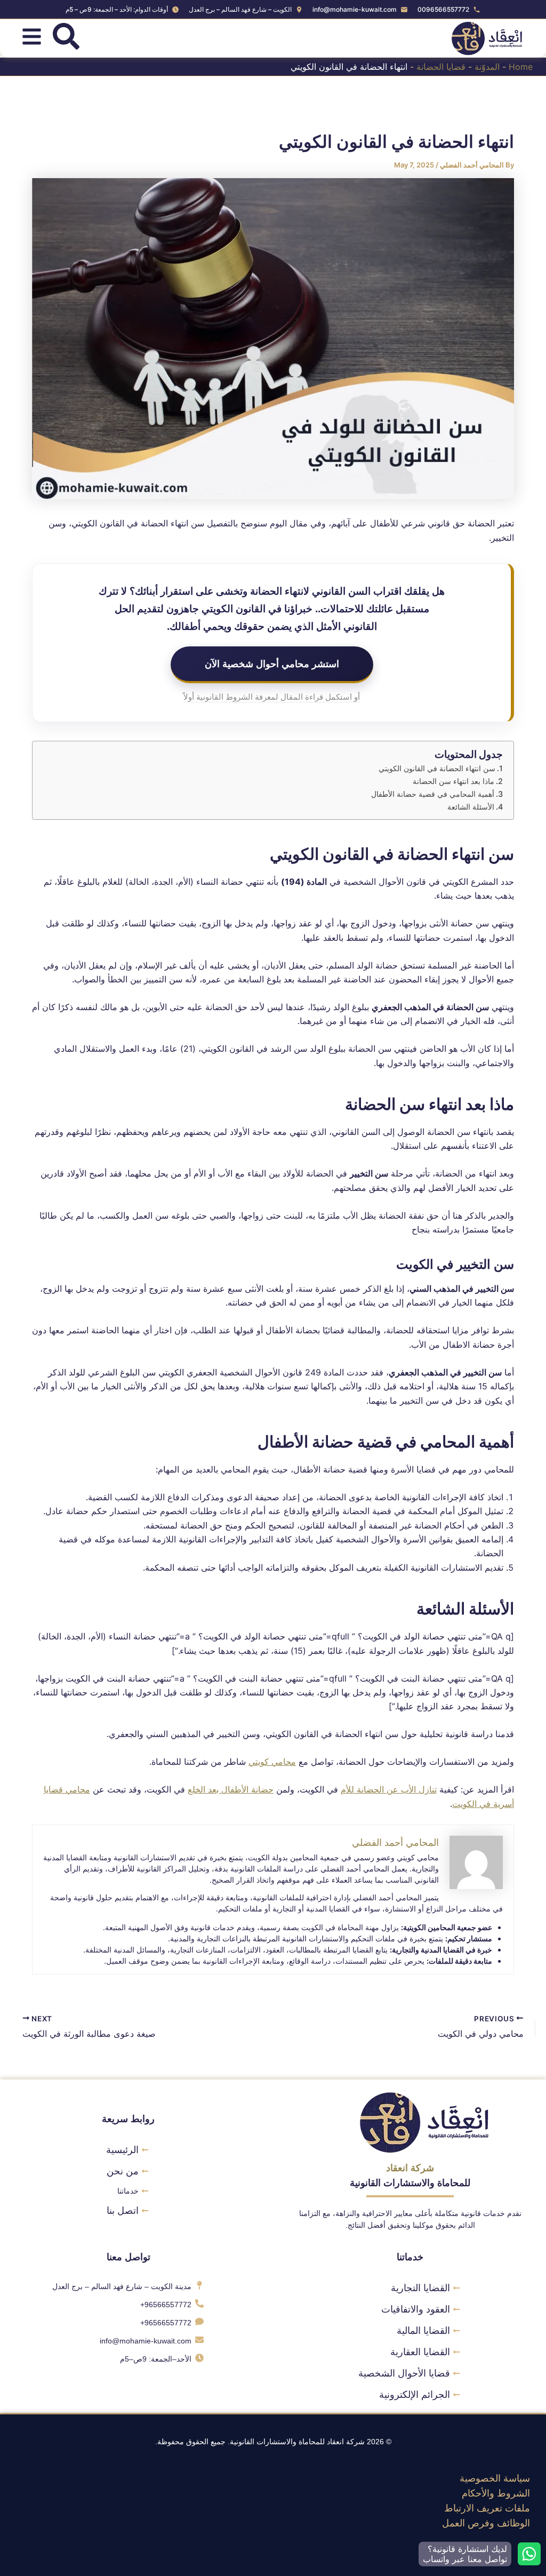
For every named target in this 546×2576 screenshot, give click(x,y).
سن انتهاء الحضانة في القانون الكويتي (437, 768)
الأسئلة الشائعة (471, 807)
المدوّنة (487, 67)
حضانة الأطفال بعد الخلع (231, 1789)
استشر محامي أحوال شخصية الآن (272, 663)
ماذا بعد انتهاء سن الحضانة (453, 781)
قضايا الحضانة (441, 67)
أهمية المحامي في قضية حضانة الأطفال (433, 794)
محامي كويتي (272, 1762)
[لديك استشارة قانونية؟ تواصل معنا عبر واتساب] (529, 2554)
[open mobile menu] (32, 37)
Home (521, 67)
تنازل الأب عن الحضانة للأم (389, 1789)
